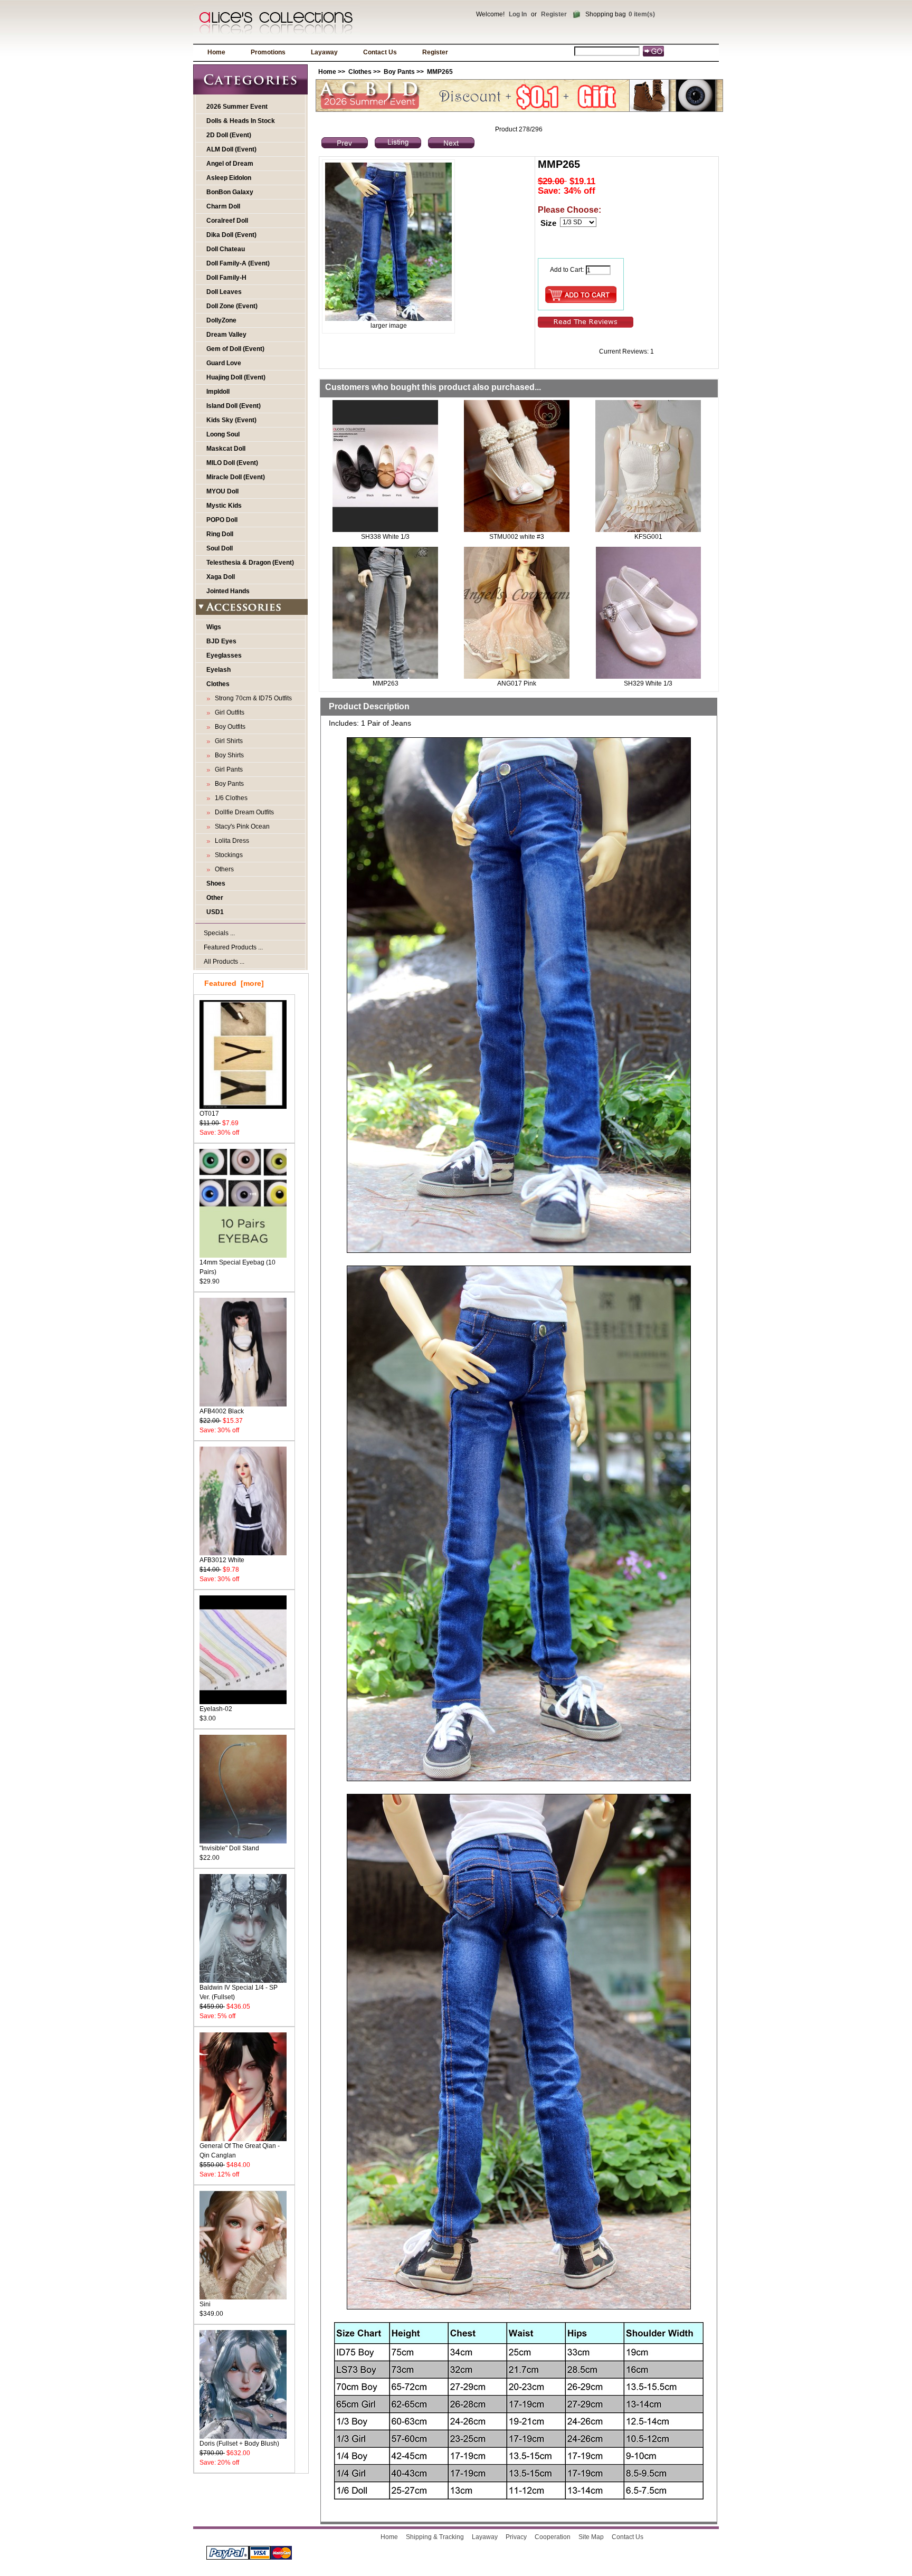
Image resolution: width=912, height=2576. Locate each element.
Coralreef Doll (227, 221)
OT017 (209, 1114)
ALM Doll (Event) (231, 149)
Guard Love (224, 363)
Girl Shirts (227, 741)
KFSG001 (648, 537)
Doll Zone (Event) (232, 306)
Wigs (214, 627)
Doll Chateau (226, 249)
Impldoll (218, 392)
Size (548, 223)
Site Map (591, 2537)
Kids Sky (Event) (231, 420)
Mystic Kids (224, 506)
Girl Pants (227, 769)
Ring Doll (220, 534)
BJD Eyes (221, 641)
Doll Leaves (224, 292)
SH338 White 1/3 (385, 537)
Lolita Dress (230, 841)
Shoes (216, 883)
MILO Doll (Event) (232, 463)
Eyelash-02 (216, 1709)
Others (223, 869)
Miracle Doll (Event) (236, 477)
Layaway (324, 52)
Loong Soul (223, 434)
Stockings (227, 855)
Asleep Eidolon (229, 178)
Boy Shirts (228, 755)
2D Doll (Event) (229, 135)
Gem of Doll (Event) (235, 349)
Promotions (268, 52)
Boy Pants (399, 72)
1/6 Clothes (230, 798)
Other (215, 898)
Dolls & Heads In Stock (241, 121)
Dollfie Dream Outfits (243, 812)
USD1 (215, 912)
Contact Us (380, 52)
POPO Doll (222, 520)
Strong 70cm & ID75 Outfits (252, 698)
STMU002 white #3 (517, 537)
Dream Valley (226, 335)
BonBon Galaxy (230, 192)
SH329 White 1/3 (648, 683)
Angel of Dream (230, 164)
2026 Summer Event (237, 107)
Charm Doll (223, 206)
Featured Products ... (233, 947)
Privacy (516, 2537)
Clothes (360, 72)
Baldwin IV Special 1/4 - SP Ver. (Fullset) (239, 1992)
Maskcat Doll (226, 449)
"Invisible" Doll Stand (229, 1848)
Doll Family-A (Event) (238, 263)
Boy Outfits (229, 727)
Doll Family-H (226, 278)
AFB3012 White (222, 1560)
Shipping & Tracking (435, 2537)
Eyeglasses (224, 655)
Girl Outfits (228, 712)
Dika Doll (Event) (231, 235)
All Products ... (224, 962)
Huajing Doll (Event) (236, 377)
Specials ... (219, 933)
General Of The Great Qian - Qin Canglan (240, 2151)
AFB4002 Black (222, 1411)
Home (216, 52)
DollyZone (221, 320)
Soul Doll (220, 548)
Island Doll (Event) (234, 406)
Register (554, 14)
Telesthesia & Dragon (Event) (250, 563)
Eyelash (218, 670)
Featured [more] (234, 983)
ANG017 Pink (517, 683)
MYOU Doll (222, 491)
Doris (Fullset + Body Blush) (239, 2444)
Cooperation (553, 2537)
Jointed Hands (228, 591)
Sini (205, 2304)
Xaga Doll (221, 577)
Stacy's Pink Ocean (241, 826)
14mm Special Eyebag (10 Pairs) (237, 1267)
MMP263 (386, 683)
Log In (518, 14)
